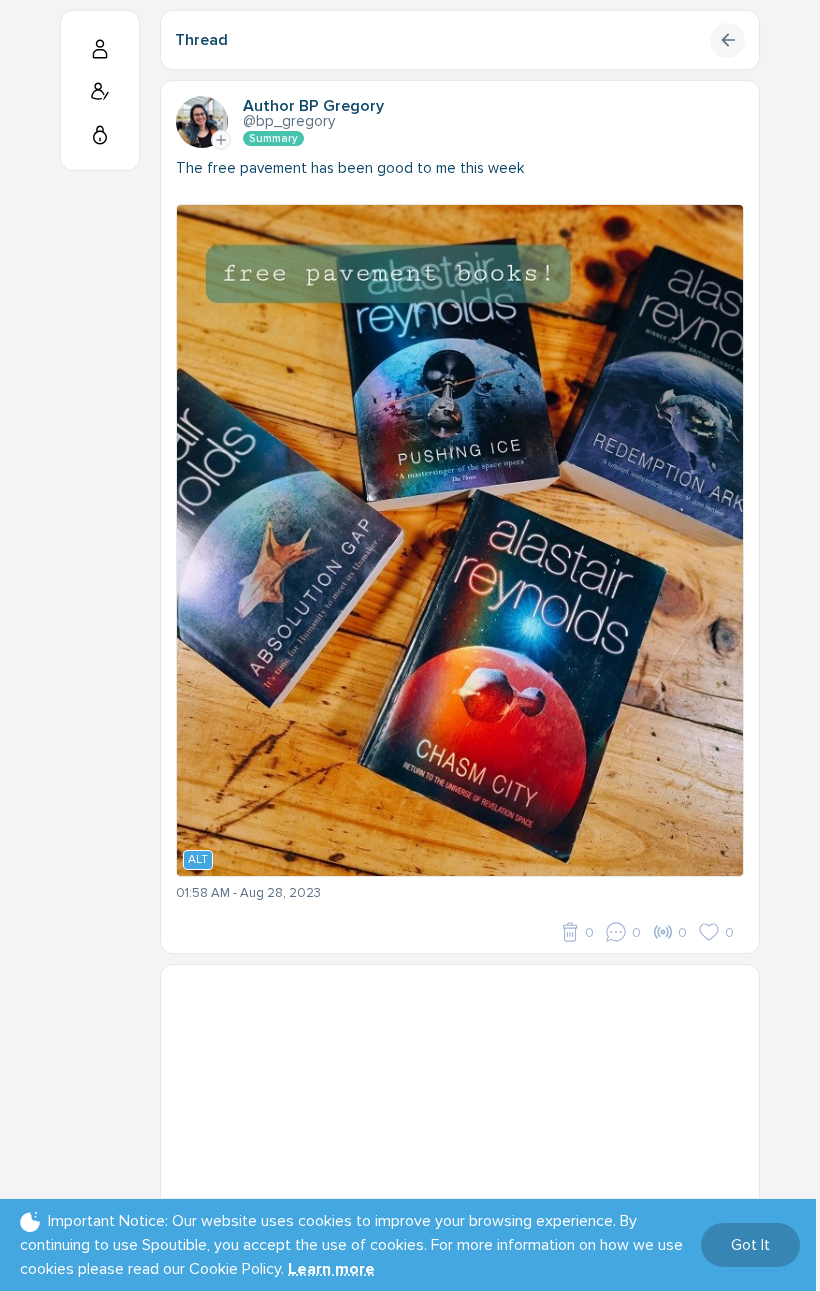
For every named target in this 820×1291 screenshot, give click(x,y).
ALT (198, 859)
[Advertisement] (460, 1105)
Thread (201, 40)
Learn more (331, 1269)
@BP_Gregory (289, 121)
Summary (273, 138)
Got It (750, 1245)
